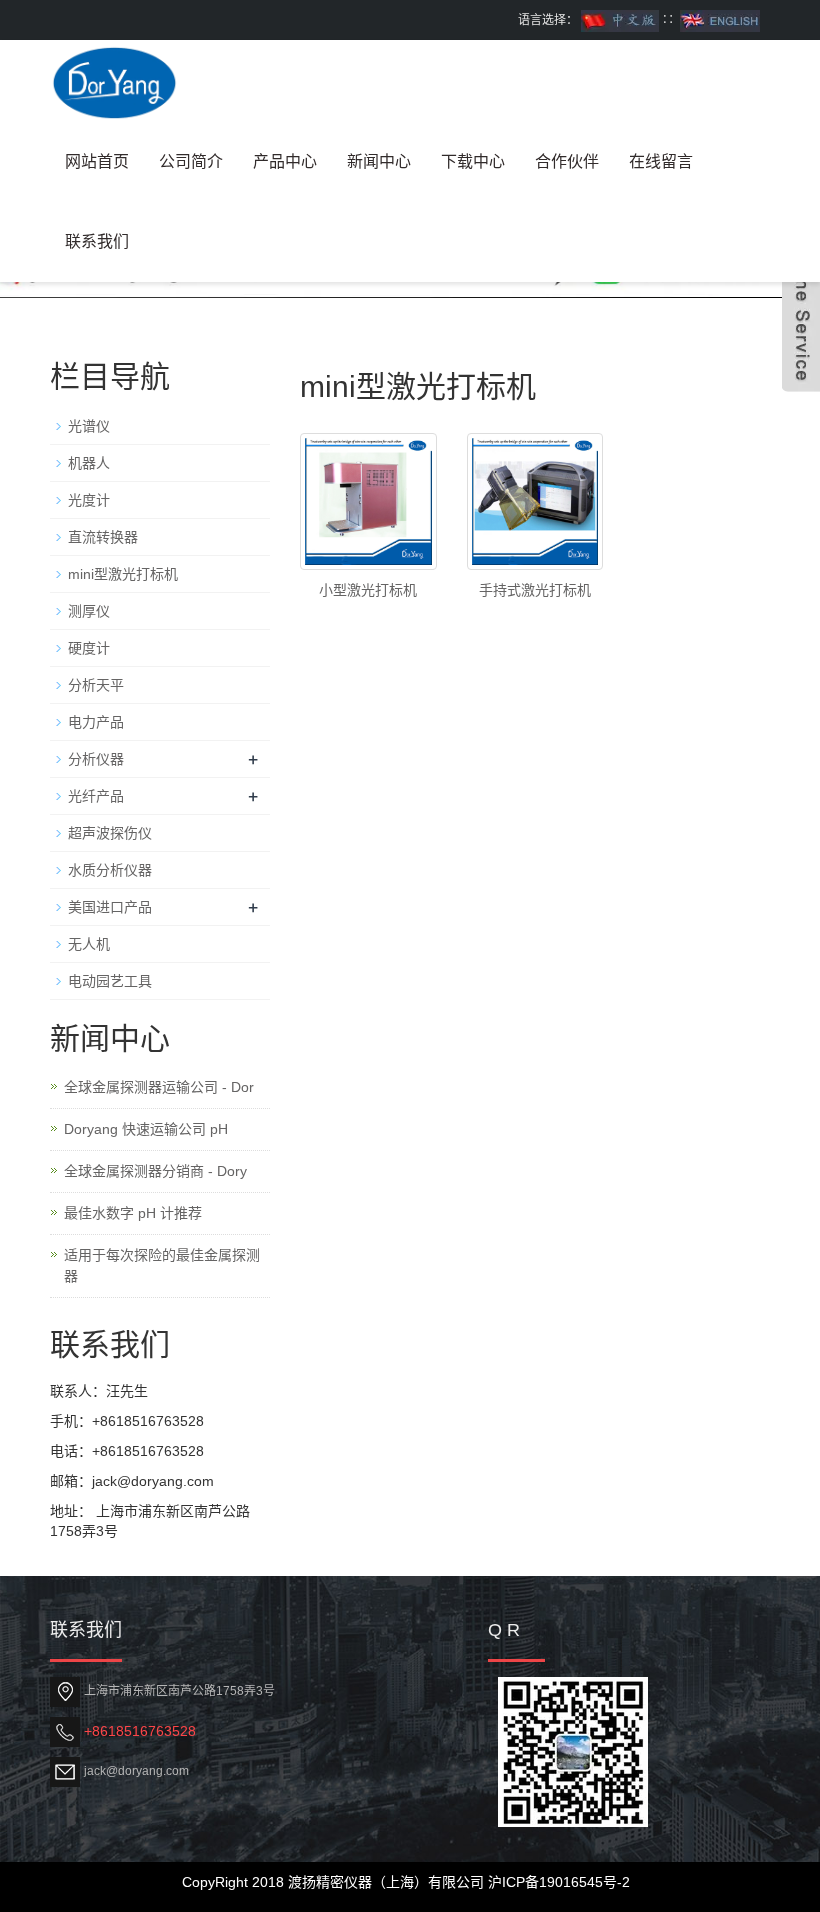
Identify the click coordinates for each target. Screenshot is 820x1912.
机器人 (89, 463)
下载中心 (473, 161)
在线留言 (661, 161)
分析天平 (96, 685)
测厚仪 (89, 611)
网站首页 (97, 161)
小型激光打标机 (368, 590)
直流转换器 (103, 537)
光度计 (89, 500)
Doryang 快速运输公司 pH (146, 1129)
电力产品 (96, 722)
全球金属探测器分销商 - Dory (155, 1171)
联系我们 (97, 241)
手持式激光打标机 (535, 590)
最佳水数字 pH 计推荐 (133, 1213)
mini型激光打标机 (123, 574)
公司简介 (191, 161)
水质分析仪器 (110, 870)
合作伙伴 (567, 161)
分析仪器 (96, 759)
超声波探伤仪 (110, 833)
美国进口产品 (110, 907)
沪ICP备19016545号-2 (559, 1882)
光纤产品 (96, 796)
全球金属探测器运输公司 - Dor (159, 1087)
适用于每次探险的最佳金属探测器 (162, 1265)
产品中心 (285, 161)
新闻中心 (379, 161)
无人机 (89, 944)
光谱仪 (89, 426)
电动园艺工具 (110, 981)
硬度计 (89, 648)
